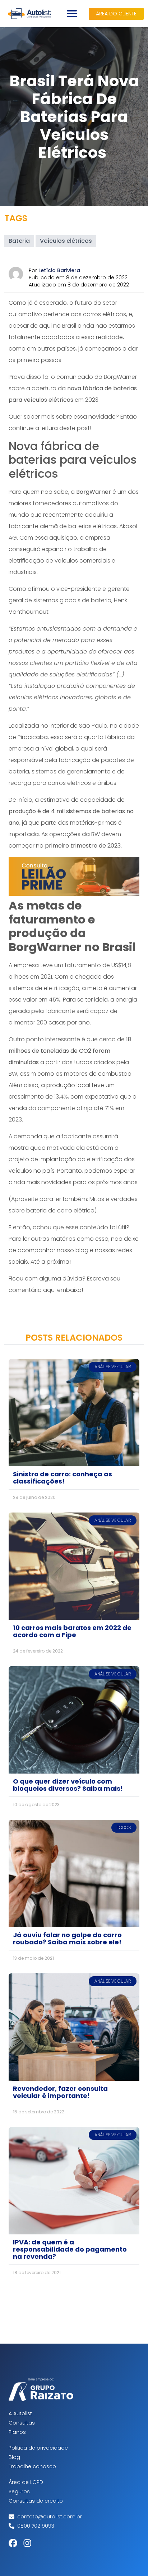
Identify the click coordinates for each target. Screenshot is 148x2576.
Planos (17, 2432)
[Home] (29, 14)
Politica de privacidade (38, 2448)
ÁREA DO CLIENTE (116, 14)
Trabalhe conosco (32, 2466)
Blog (14, 2457)
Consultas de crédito (36, 2501)
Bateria (19, 241)
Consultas (22, 2423)
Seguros (19, 2491)
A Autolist (20, 2413)
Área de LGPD (26, 2482)
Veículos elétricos (66, 241)
